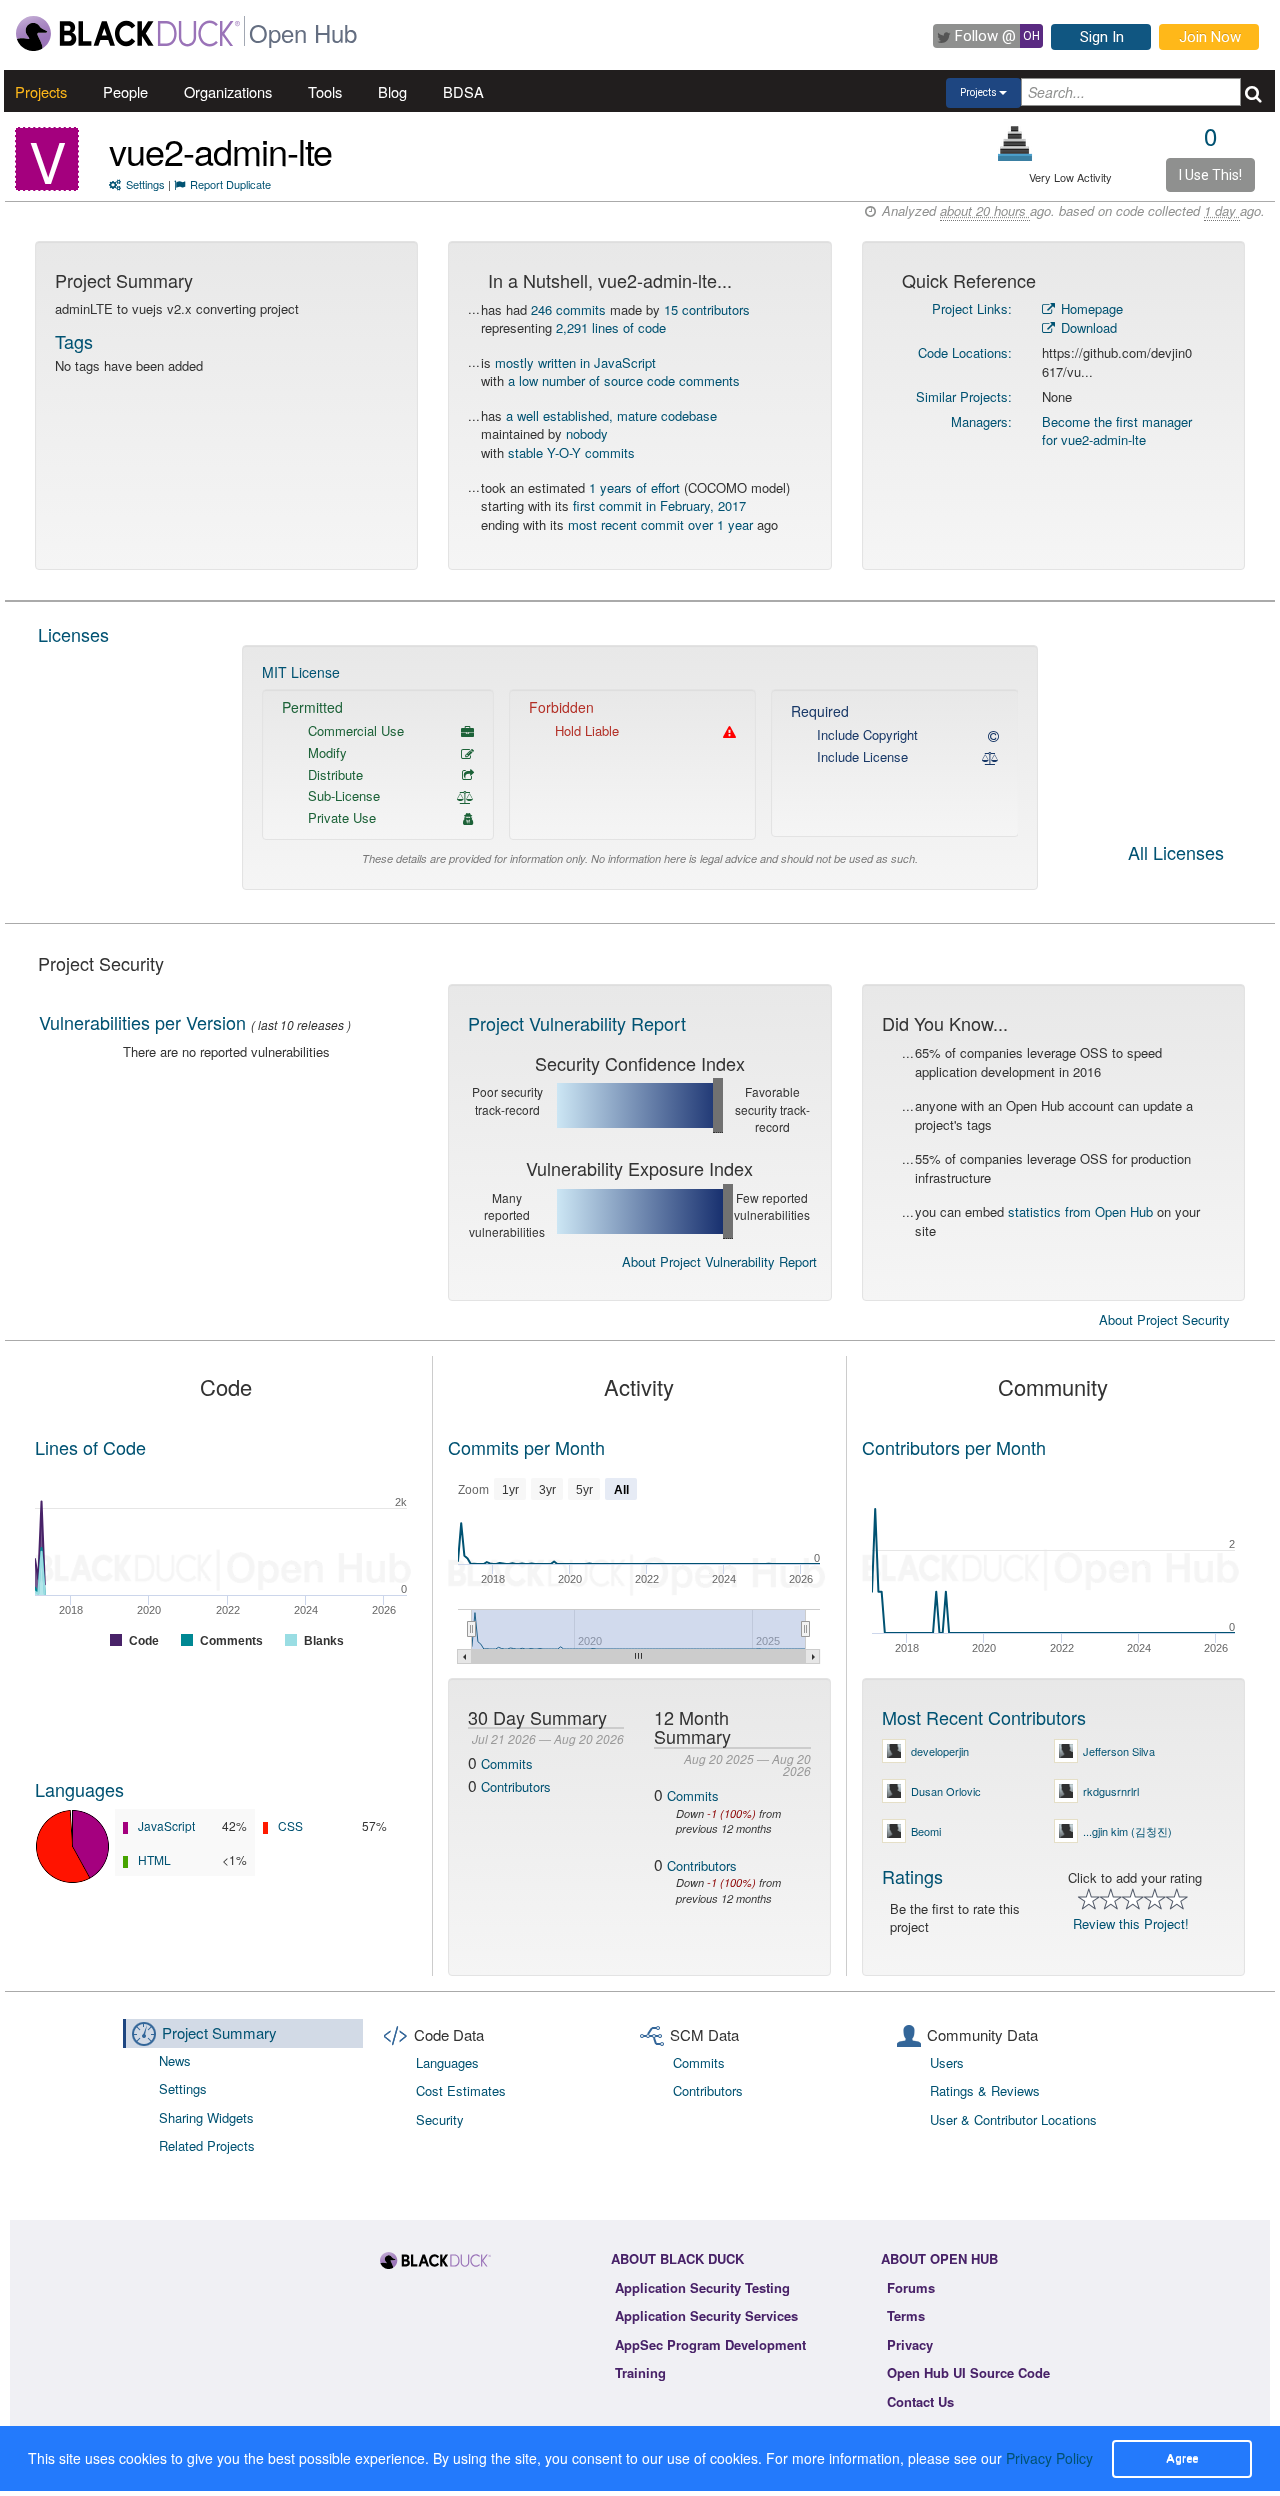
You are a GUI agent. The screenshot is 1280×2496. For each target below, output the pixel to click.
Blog (392, 91)
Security (440, 2119)
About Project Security (1164, 1320)
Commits (507, 1763)
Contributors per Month (954, 1447)
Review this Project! (1131, 1923)
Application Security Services (706, 2315)
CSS (290, 1825)
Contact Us (920, 2401)
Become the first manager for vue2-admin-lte (1117, 431)
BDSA (463, 91)
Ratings (912, 1876)
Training (640, 2372)
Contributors (516, 1786)
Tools (325, 91)
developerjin (940, 1751)
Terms (906, 2315)
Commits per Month (526, 1447)
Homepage (1090, 308)
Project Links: (972, 308)
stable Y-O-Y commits (571, 452)
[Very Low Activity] (1015, 143)
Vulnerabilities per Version (142, 1022)
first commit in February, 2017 (659, 505)
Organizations (228, 91)
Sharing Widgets (206, 2117)
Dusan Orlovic (946, 1791)
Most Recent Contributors (984, 1717)
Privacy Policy (1049, 2458)
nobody (587, 433)
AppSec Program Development (710, 2344)
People (125, 91)
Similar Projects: (964, 396)
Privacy (910, 2344)
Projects (41, 91)
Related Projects (207, 2145)
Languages (79, 1789)
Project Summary (219, 2032)
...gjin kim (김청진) (1127, 1831)
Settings (145, 184)
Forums (911, 2287)
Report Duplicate (230, 184)
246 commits (568, 309)
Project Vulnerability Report (577, 1023)
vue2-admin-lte (220, 150)
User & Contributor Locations (1013, 2119)
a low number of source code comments (624, 380)
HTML (154, 1859)
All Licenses (1176, 854)
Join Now (1210, 37)
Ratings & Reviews (985, 2090)
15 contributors (707, 309)
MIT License (301, 672)
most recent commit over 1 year (660, 524)
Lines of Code (90, 1447)
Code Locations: (965, 352)
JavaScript (166, 1825)
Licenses (73, 634)
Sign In (1102, 37)
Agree (1182, 2458)
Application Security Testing (702, 2287)
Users (947, 2062)
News (175, 2060)
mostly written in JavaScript (575, 362)
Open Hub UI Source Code (968, 2372)
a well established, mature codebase (611, 415)
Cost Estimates (461, 2090)
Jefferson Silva (1119, 1751)
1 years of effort (634, 487)
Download (1087, 327)
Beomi (926, 1831)
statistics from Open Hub (1080, 1211)
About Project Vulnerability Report (719, 1261)
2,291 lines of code (611, 327)
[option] (640, 767)
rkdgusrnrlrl (1111, 1791)
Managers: (981, 421)
